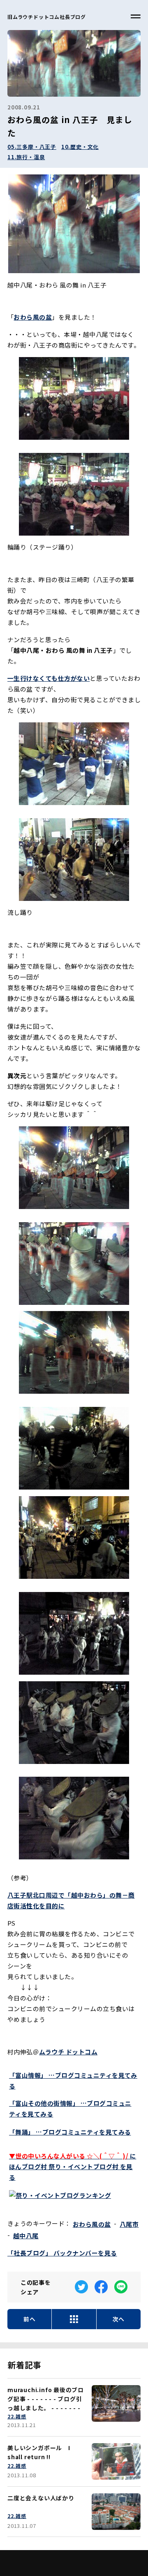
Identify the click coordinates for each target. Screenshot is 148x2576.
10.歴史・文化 (80, 147)
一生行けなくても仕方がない (49, 678)
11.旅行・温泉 (26, 157)
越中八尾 (26, 2236)
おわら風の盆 (92, 2224)
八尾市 (129, 2224)
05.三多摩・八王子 (32, 147)
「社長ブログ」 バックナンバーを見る (62, 2253)
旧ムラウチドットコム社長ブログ (47, 17)
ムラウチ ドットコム (68, 2052)
